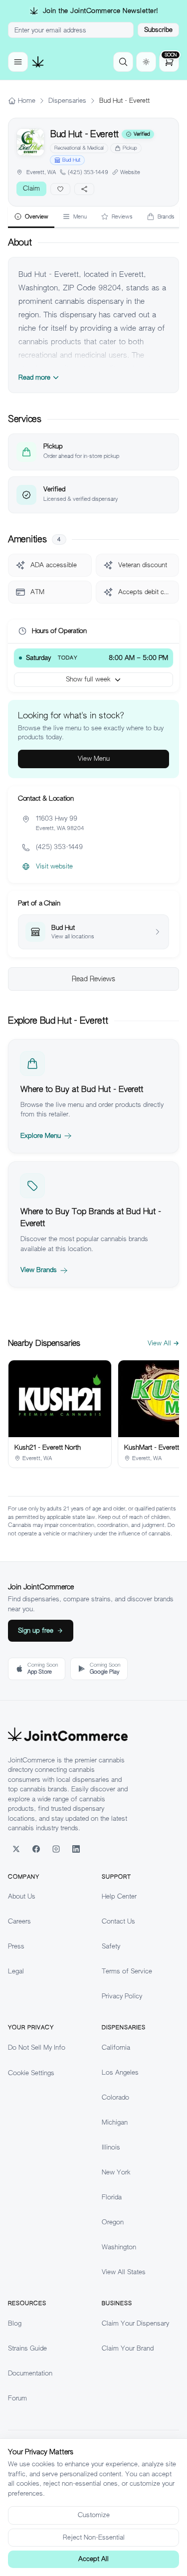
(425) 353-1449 (88, 172)
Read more (34, 377)
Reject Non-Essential (94, 2537)
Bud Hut (71, 160)
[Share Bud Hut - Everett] (84, 189)
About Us (22, 1896)
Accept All (93, 2559)
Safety (111, 1946)
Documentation (30, 2373)
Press (16, 1946)
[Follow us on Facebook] (36, 1849)
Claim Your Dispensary (135, 2323)
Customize (94, 2515)
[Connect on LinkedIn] (76, 1849)
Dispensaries (67, 101)
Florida (112, 2197)
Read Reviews (93, 979)
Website (130, 172)
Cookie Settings (31, 2073)
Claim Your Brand (128, 2348)
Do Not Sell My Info (37, 2047)
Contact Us (118, 1921)
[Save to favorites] (60, 189)
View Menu (94, 758)
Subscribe (158, 30)
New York (116, 2172)
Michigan (115, 2122)
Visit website (54, 866)
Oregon (113, 2222)
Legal (16, 1971)
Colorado (115, 2097)
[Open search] (123, 62)
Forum (17, 2398)
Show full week (88, 679)
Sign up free (36, 1630)
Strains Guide (27, 2348)
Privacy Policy (122, 1996)
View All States (124, 2272)
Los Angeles (120, 2072)
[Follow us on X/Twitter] (16, 1849)
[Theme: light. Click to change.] (146, 62)
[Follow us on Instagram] (56, 1849)
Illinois (111, 2147)
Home (27, 101)
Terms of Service (127, 1971)
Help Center (119, 1896)
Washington (119, 2247)
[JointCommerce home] (38, 62)
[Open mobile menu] (18, 62)
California (116, 2047)
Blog (15, 2323)
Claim (31, 188)
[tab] (31, 217)
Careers (19, 1921)
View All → (163, 1343)
